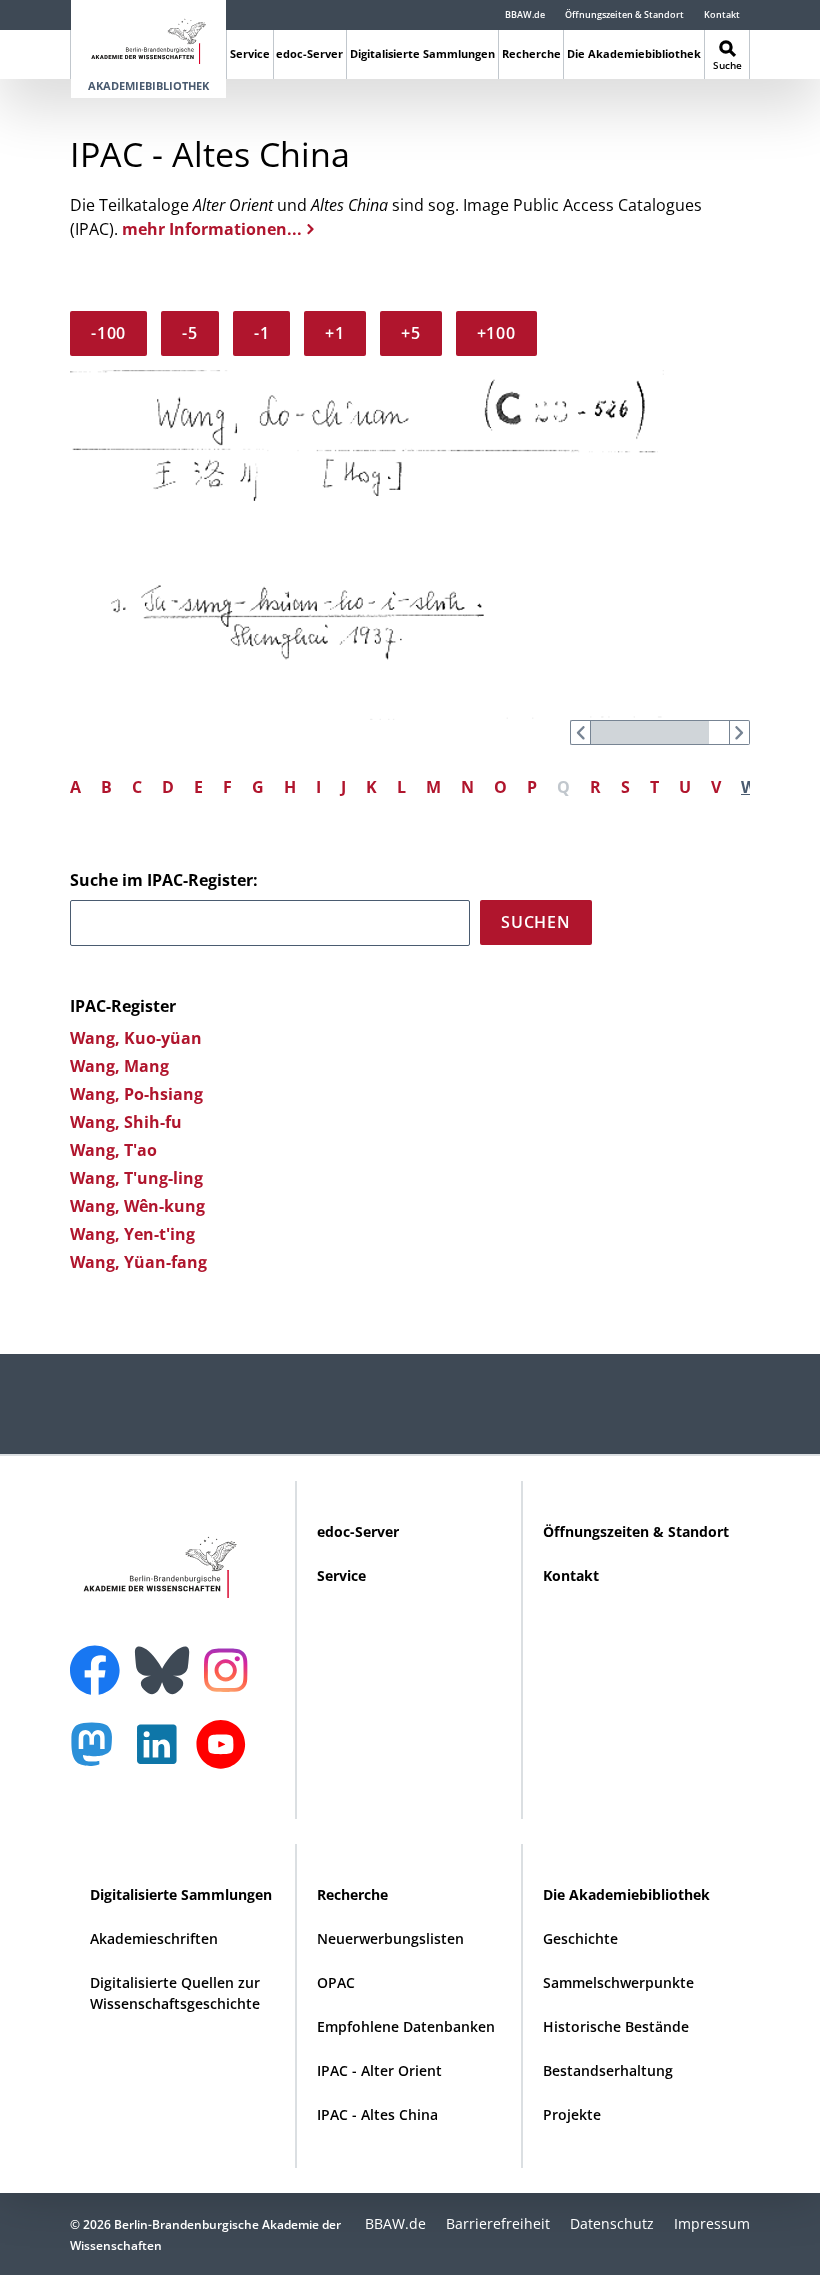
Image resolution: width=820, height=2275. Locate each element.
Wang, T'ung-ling (136, 1178)
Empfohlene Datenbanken (406, 2026)
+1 (335, 333)
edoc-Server (309, 53)
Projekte (572, 2114)
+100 (496, 333)
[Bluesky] (167, 1658)
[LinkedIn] (162, 1754)
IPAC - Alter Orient (379, 2070)
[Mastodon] (99, 1754)
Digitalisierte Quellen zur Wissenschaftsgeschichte (175, 1993)
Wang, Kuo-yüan (136, 1038)
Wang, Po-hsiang (136, 1094)
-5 (190, 333)
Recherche (531, 53)
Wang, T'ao (113, 1150)
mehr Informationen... (212, 229)
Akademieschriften (154, 1938)
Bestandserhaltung (608, 2070)
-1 (262, 333)
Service (250, 53)
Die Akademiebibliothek (634, 53)
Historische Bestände (616, 2026)
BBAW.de (525, 14)
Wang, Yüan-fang (138, 1262)
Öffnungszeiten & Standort (624, 14)
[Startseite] (148, 37)
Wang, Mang (119, 1066)
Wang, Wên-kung (137, 1206)
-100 (108, 333)
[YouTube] (226, 1754)
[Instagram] (230, 1668)
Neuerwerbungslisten (390, 1938)
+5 (411, 333)
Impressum (712, 2223)
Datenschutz (612, 2223)
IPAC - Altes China (377, 2114)
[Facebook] (100, 1658)
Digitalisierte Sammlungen (422, 53)
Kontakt (722, 14)
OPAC (336, 1982)
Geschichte (580, 1938)
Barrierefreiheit (498, 2223)
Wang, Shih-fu (126, 1122)
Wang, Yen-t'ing (132, 1234)
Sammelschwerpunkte (618, 1982)
